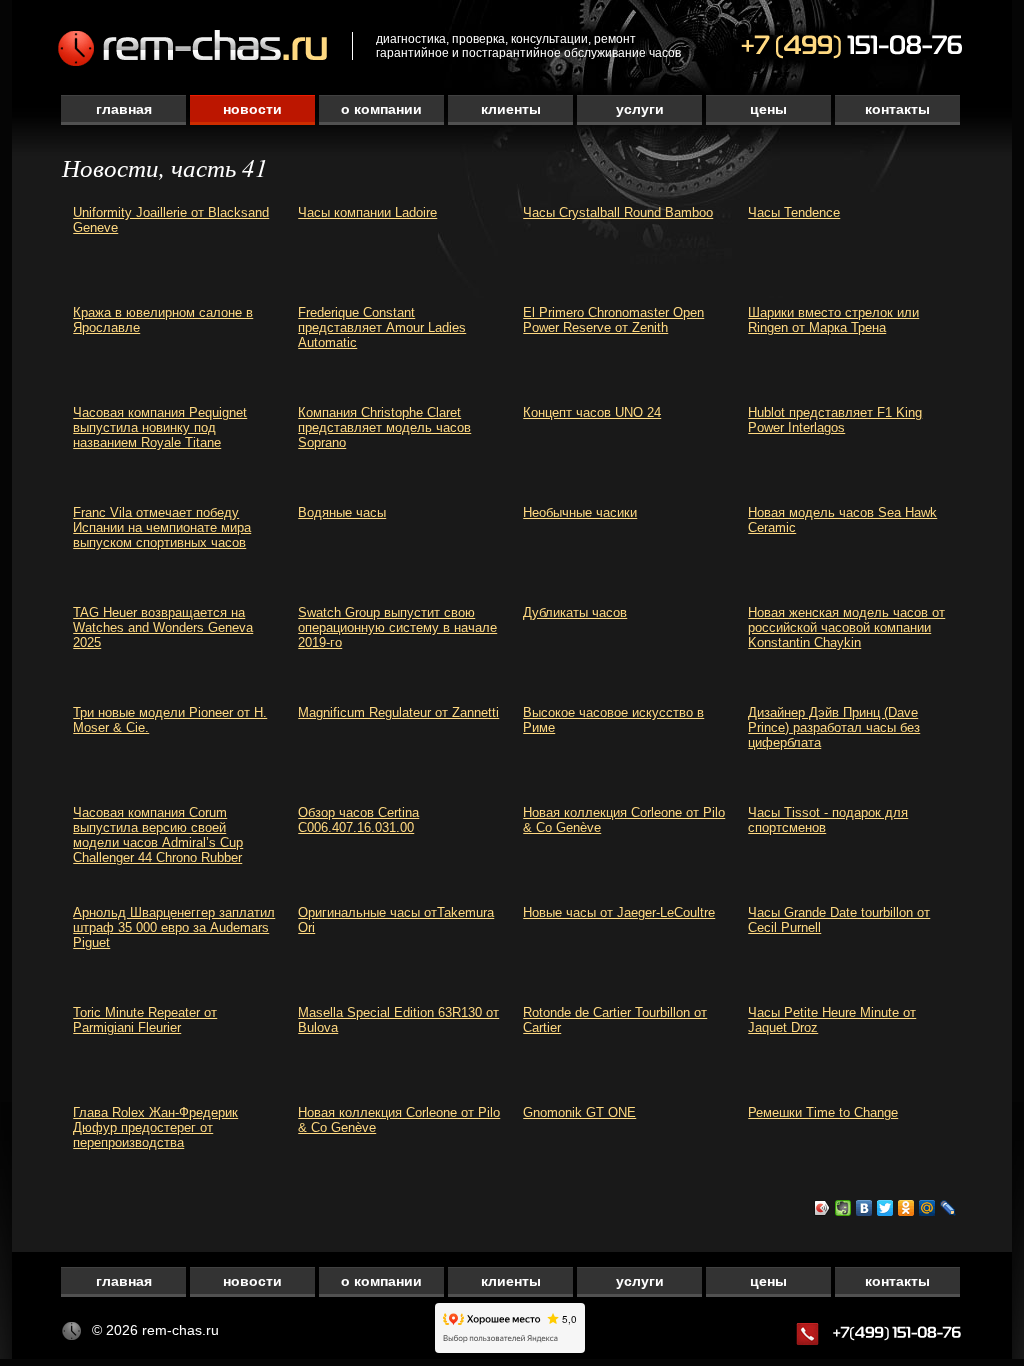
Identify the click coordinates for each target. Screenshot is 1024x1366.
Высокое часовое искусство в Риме (613, 720)
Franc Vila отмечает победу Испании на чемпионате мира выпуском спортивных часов (162, 527)
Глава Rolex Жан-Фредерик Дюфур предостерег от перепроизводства (155, 1127)
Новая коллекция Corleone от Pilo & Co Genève (624, 820)
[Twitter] (885, 1208)
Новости (252, 109)
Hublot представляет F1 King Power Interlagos (835, 420)
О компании (381, 109)
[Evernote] (843, 1208)
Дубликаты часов (575, 612)
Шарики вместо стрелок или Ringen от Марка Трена (833, 320)
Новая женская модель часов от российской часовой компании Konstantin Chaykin (846, 627)
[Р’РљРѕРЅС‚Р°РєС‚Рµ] (864, 1208)
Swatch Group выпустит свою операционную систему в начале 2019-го (397, 627)
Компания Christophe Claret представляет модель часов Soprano (384, 427)
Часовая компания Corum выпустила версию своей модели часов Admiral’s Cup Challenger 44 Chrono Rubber (158, 835)
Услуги (640, 109)
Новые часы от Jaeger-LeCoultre (619, 912)
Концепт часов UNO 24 (592, 412)
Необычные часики (580, 512)
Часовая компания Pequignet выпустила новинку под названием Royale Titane (160, 427)
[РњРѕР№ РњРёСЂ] (927, 1208)
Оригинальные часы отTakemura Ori (396, 920)
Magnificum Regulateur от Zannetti (398, 712)
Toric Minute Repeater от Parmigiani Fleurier (145, 1020)
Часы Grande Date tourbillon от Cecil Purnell (839, 920)
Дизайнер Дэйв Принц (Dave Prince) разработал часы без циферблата (834, 727)
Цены (768, 109)
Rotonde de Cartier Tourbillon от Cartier (615, 1020)
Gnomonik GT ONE (579, 1112)
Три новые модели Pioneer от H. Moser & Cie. (170, 720)
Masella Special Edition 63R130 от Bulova (398, 1020)
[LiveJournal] (948, 1208)
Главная (124, 109)
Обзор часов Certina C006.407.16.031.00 (358, 820)
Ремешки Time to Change (823, 1112)
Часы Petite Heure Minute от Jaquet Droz (832, 1020)
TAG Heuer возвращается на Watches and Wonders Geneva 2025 (163, 627)
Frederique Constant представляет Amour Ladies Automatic (382, 327)
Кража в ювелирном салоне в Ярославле (163, 320)
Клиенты (511, 109)
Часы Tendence (794, 212)
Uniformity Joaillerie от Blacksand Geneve (171, 220)
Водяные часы (342, 512)
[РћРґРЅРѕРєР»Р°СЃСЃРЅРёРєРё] (906, 1208)
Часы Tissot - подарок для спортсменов (828, 820)
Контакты (897, 109)
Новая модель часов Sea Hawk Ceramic (842, 520)
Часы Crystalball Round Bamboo (618, 212)
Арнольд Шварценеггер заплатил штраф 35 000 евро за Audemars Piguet (174, 927)
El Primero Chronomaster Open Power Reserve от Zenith (613, 320)
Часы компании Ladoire (367, 212)
